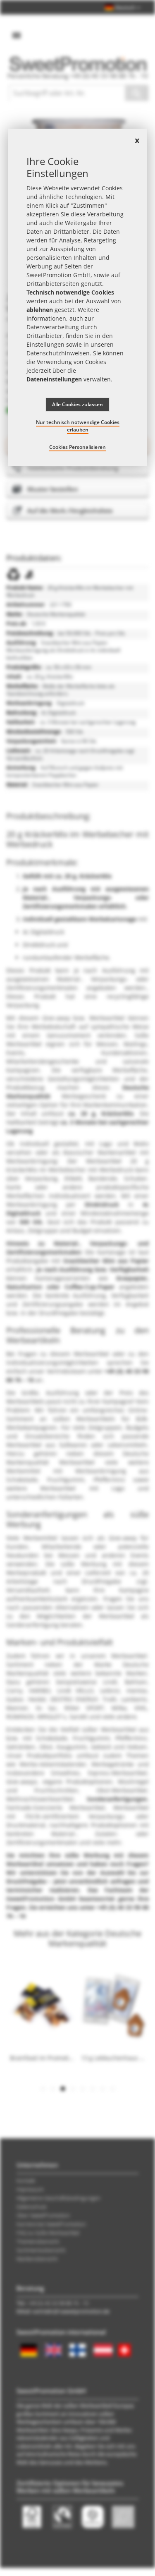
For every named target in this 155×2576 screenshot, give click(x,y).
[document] (78, 297)
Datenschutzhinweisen (58, 353)
